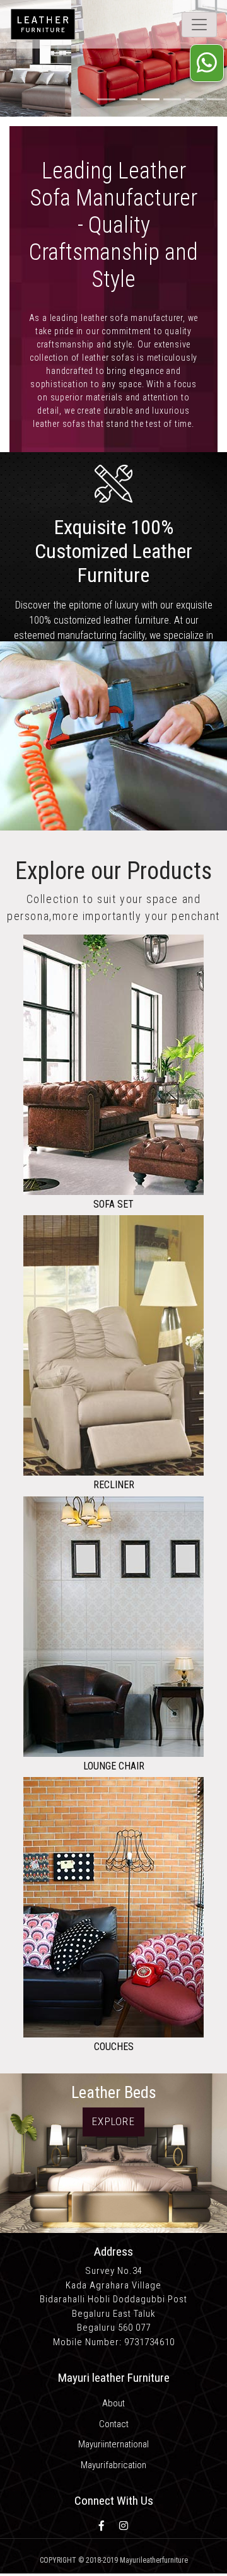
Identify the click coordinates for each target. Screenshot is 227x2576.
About (113, 2403)
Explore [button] (113, 2121)
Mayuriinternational (113, 2444)
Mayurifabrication (113, 2465)
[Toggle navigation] (199, 25)
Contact (114, 2424)
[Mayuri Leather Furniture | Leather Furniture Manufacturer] (75, 24)
